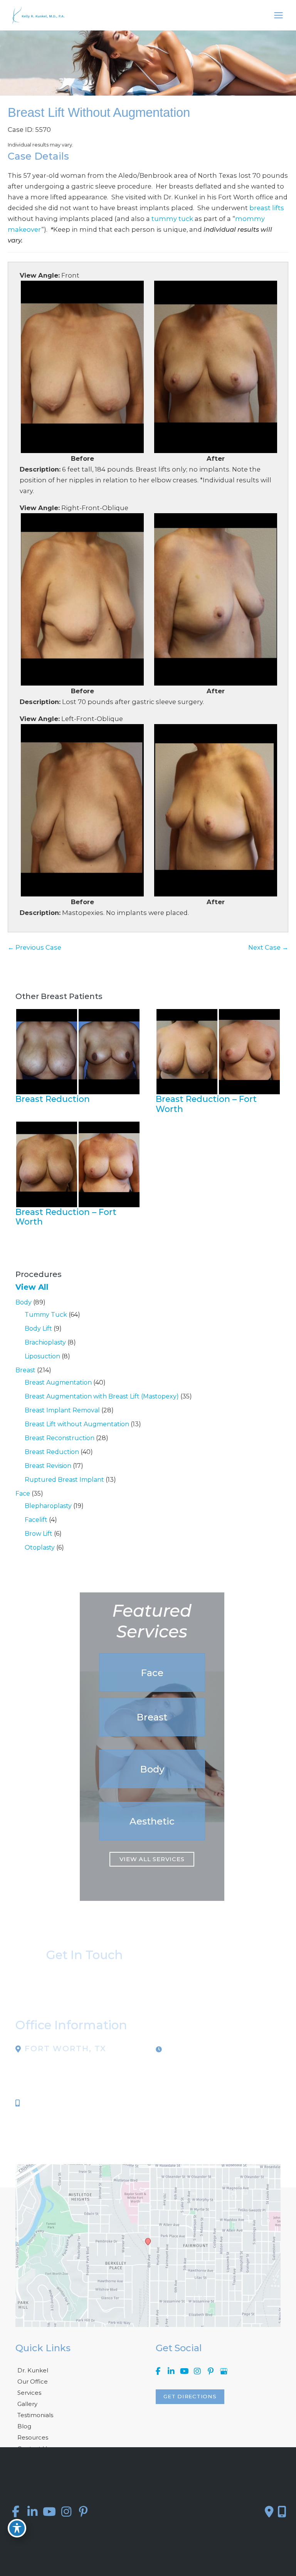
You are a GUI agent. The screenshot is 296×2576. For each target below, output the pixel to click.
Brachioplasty (45, 1342)
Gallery (27, 2404)
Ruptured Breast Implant (64, 1480)
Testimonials (35, 2415)
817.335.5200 (46, 2103)
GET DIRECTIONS (190, 2396)
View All (32, 1287)
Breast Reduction (52, 1452)
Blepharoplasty (48, 1506)
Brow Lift (39, 1534)
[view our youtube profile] (184, 2371)
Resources (33, 2437)
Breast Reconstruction (60, 1438)
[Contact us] (269, 2512)
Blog (24, 2426)
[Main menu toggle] (278, 15)
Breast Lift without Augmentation (77, 1424)
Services (29, 2393)
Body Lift (38, 1328)
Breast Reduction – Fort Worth (206, 1104)
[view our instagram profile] (197, 2371)
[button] (152, 1673)
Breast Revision (48, 1466)
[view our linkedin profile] (171, 2371)
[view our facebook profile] (158, 2371)
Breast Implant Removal (62, 1410)
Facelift (36, 1520)
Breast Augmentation (58, 1382)
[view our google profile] (224, 2371)
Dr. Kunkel (33, 2370)
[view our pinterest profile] (210, 2371)
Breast (25, 1370)
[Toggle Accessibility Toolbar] (17, 2528)
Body (24, 1302)
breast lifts (267, 208)
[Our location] (282, 2512)
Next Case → (268, 947)
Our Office (33, 2381)
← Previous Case (34, 947)
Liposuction (42, 1356)
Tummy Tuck (46, 1315)
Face (23, 1494)
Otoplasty (40, 1547)
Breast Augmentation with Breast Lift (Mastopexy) (102, 1396)
